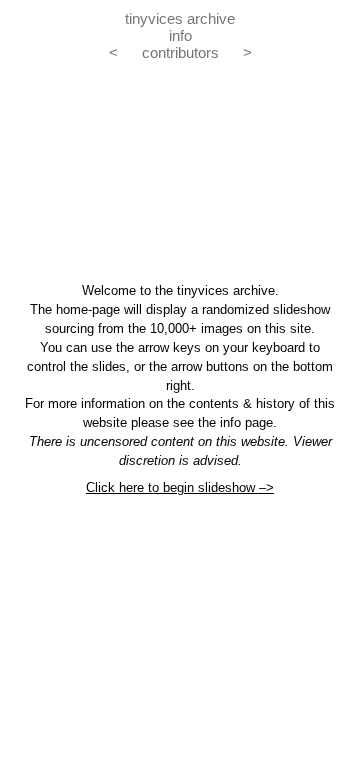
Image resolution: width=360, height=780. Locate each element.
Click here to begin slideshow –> (180, 487)
